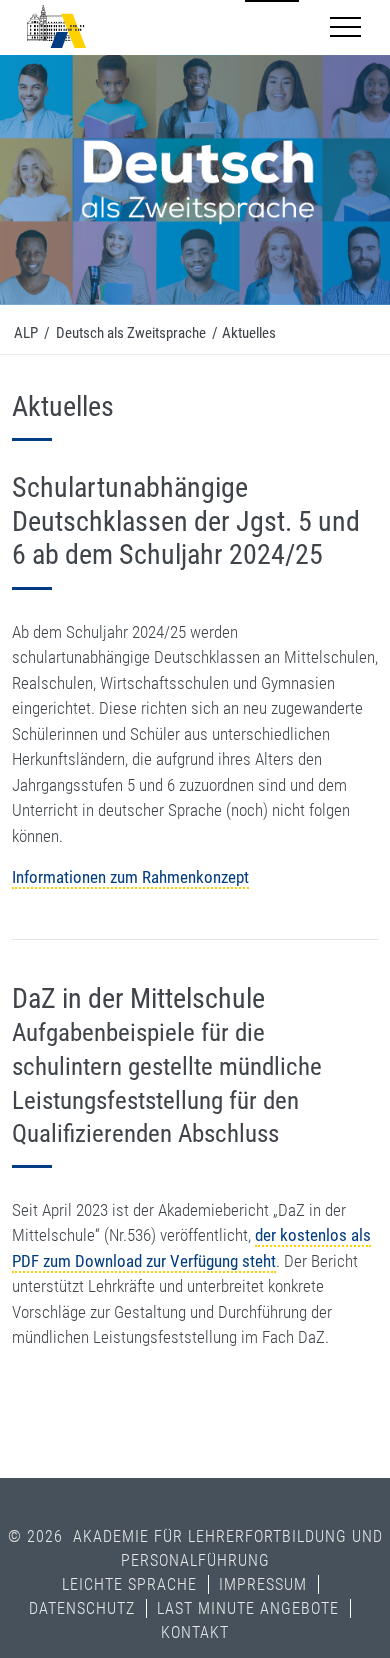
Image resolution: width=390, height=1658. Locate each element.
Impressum (263, 1584)
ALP (26, 333)
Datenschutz (82, 1608)
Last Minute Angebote (248, 1608)
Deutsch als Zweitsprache (131, 333)
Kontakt (195, 1632)
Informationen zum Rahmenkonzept (130, 877)
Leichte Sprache (129, 1584)
